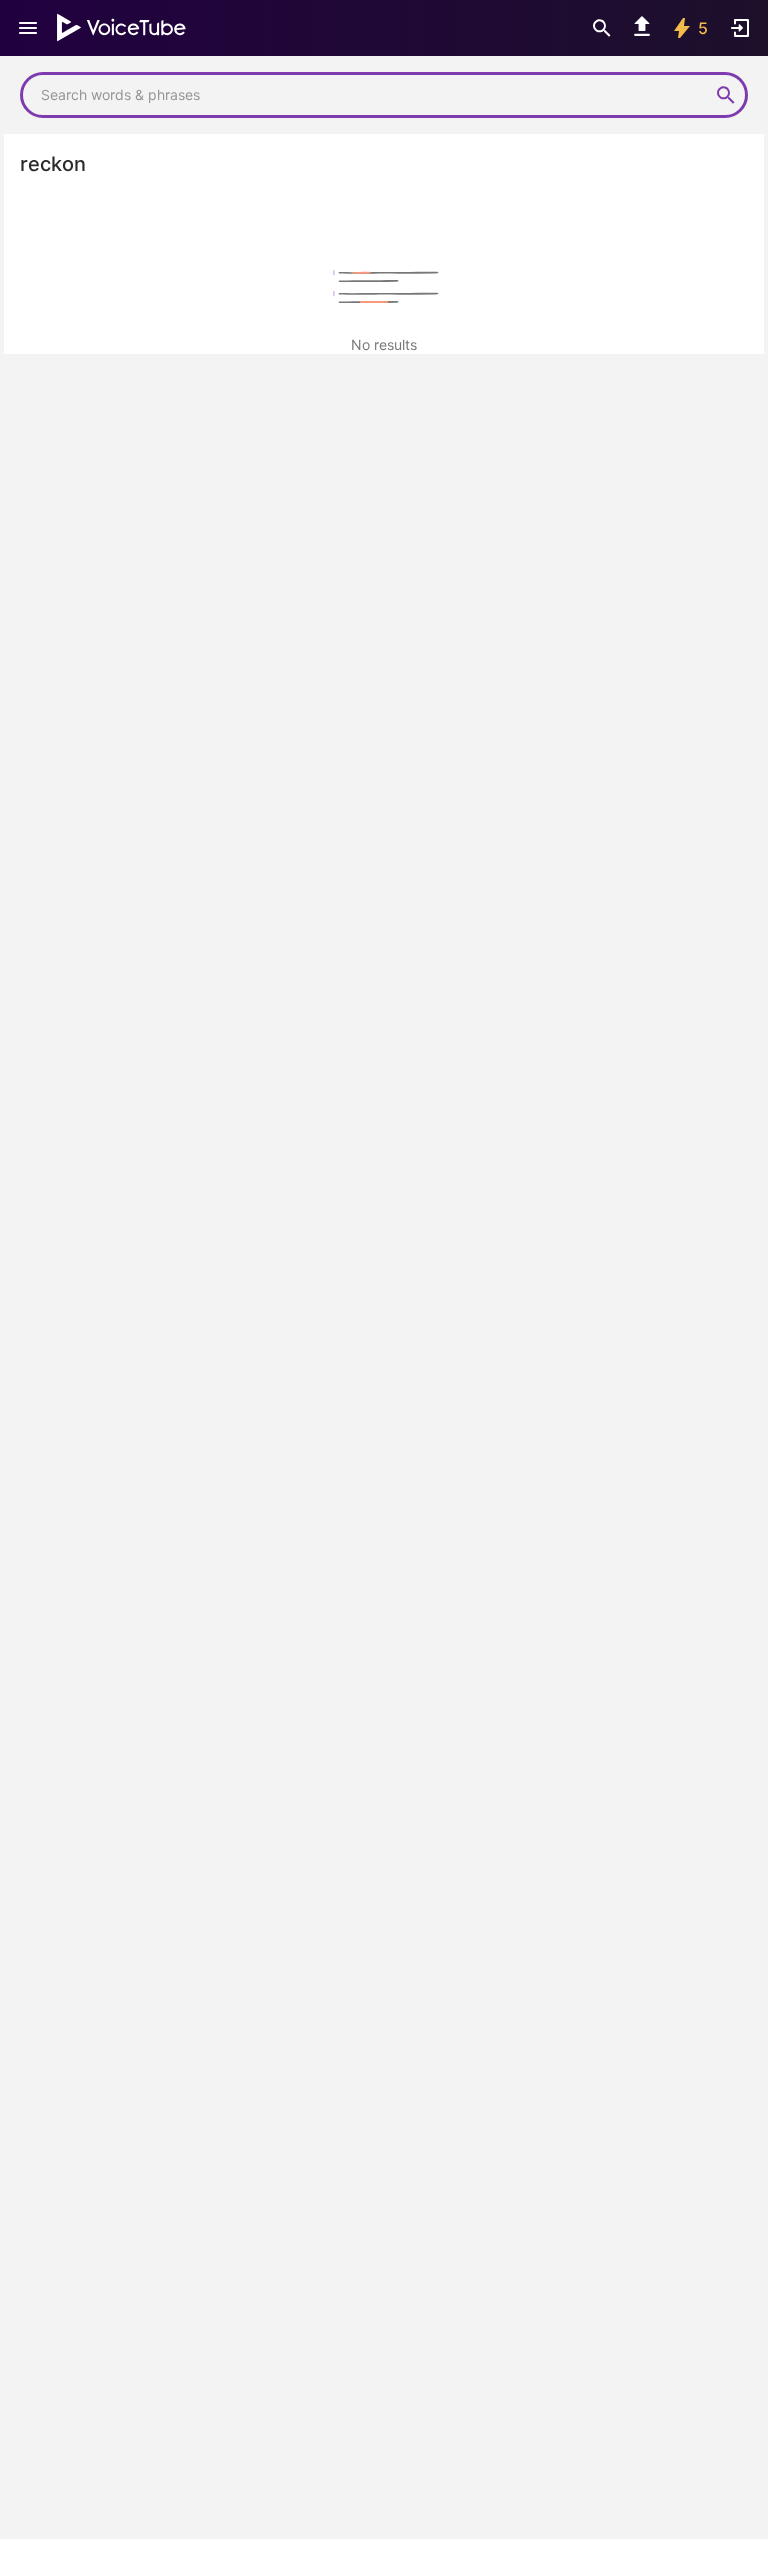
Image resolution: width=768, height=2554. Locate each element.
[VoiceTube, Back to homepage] (122, 28)
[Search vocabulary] (602, 28)
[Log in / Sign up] (740, 28)
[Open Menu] (28, 28)
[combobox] (364, 95)
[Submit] (726, 95)
